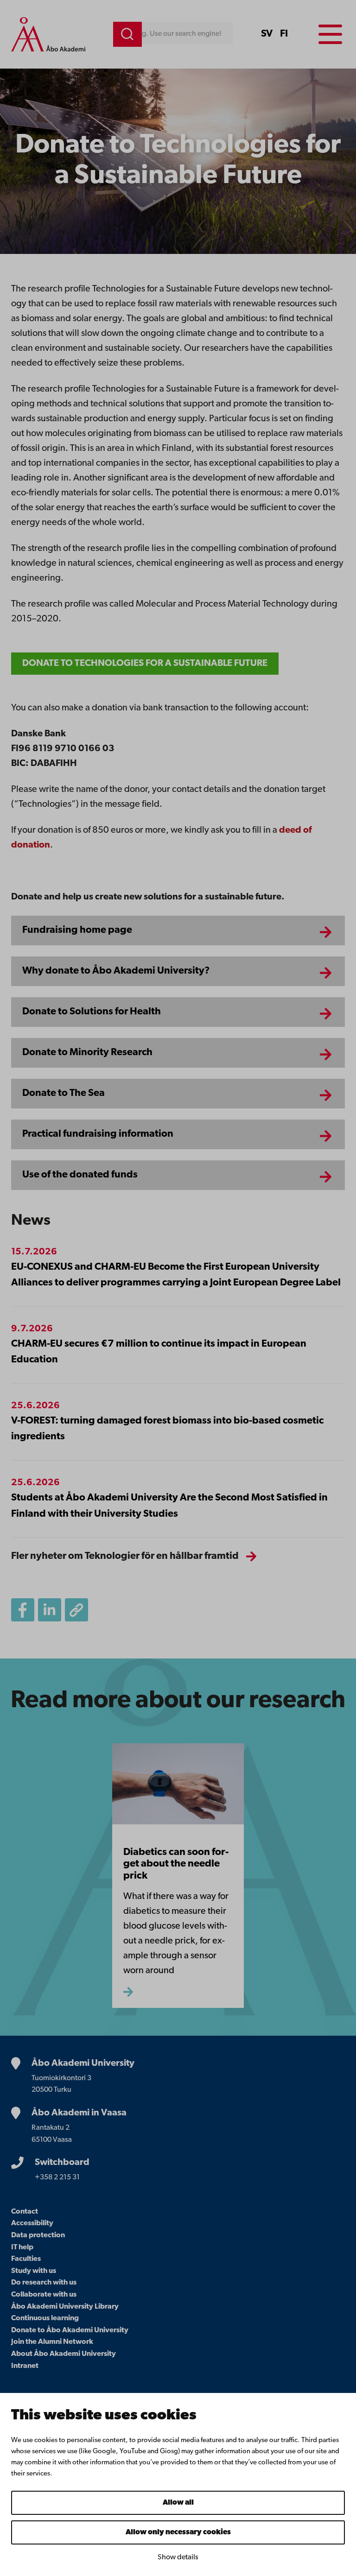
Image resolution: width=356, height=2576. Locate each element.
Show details (178, 2557)
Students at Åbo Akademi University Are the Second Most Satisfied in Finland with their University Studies (169, 1506)
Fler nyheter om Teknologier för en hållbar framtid (125, 1556)
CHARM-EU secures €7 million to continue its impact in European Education (159, 1352)
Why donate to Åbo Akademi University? (116, 971)
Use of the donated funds (80, 1175)
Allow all (178, 2503)
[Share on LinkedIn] (50, 1610)
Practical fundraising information (98, 1134)
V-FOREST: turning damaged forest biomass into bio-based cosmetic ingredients (167, 1429)
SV (267, 34)
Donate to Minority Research (87, 1053)
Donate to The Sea (64, 1093)
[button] (76, 1610)
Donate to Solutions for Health (92, 1012)
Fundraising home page (77, 930)
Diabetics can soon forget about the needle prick (176, 1864)
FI (284, 34)
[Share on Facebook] (23, 1610)
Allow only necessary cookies (178, 2532)
